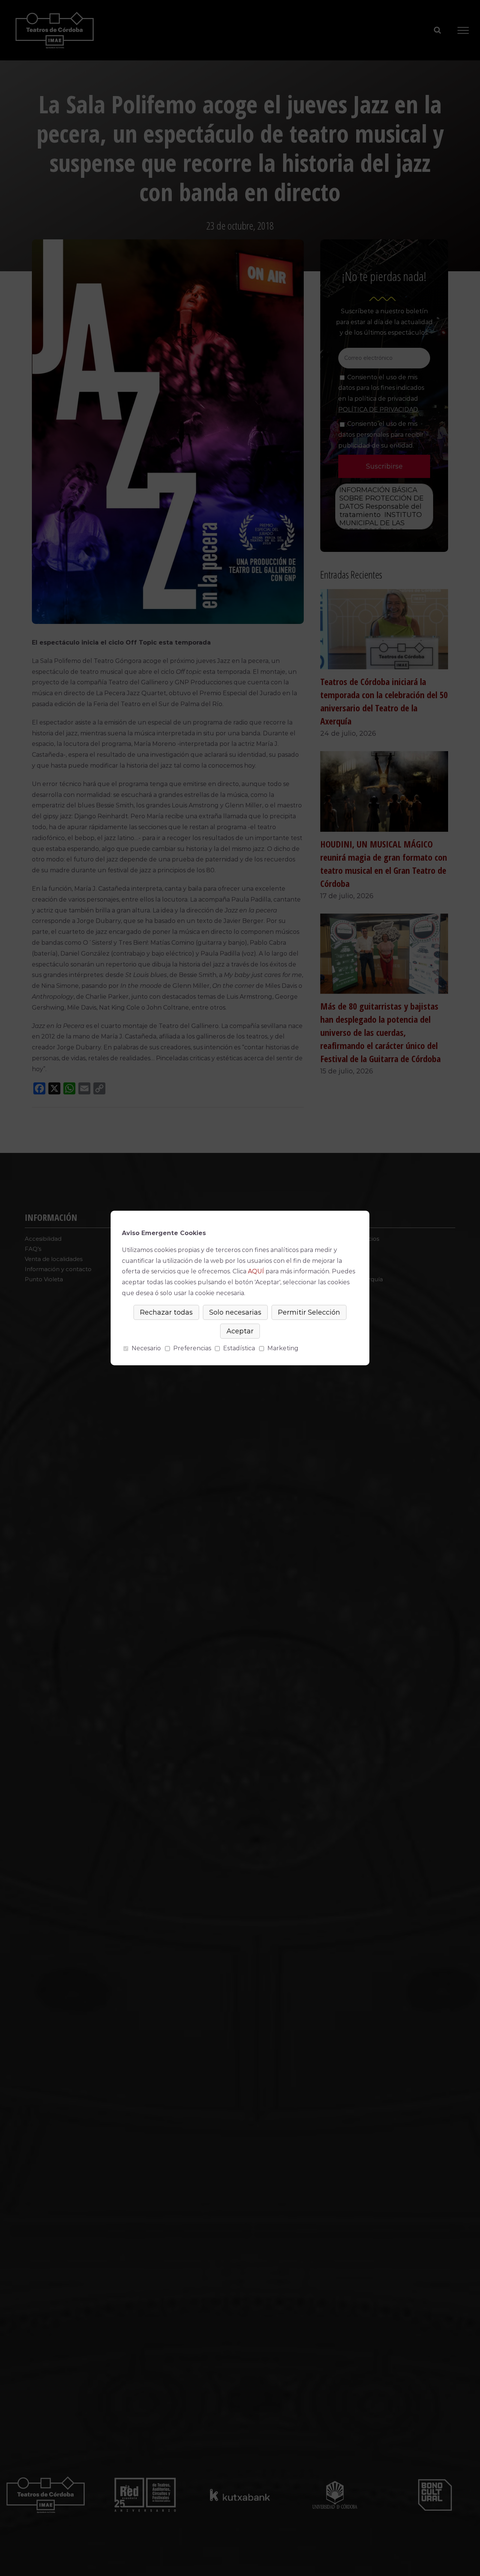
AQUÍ (256, 1271)
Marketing (283, 1348)
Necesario (146, 1348)
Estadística (239, 1348)
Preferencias (192, 1348)
